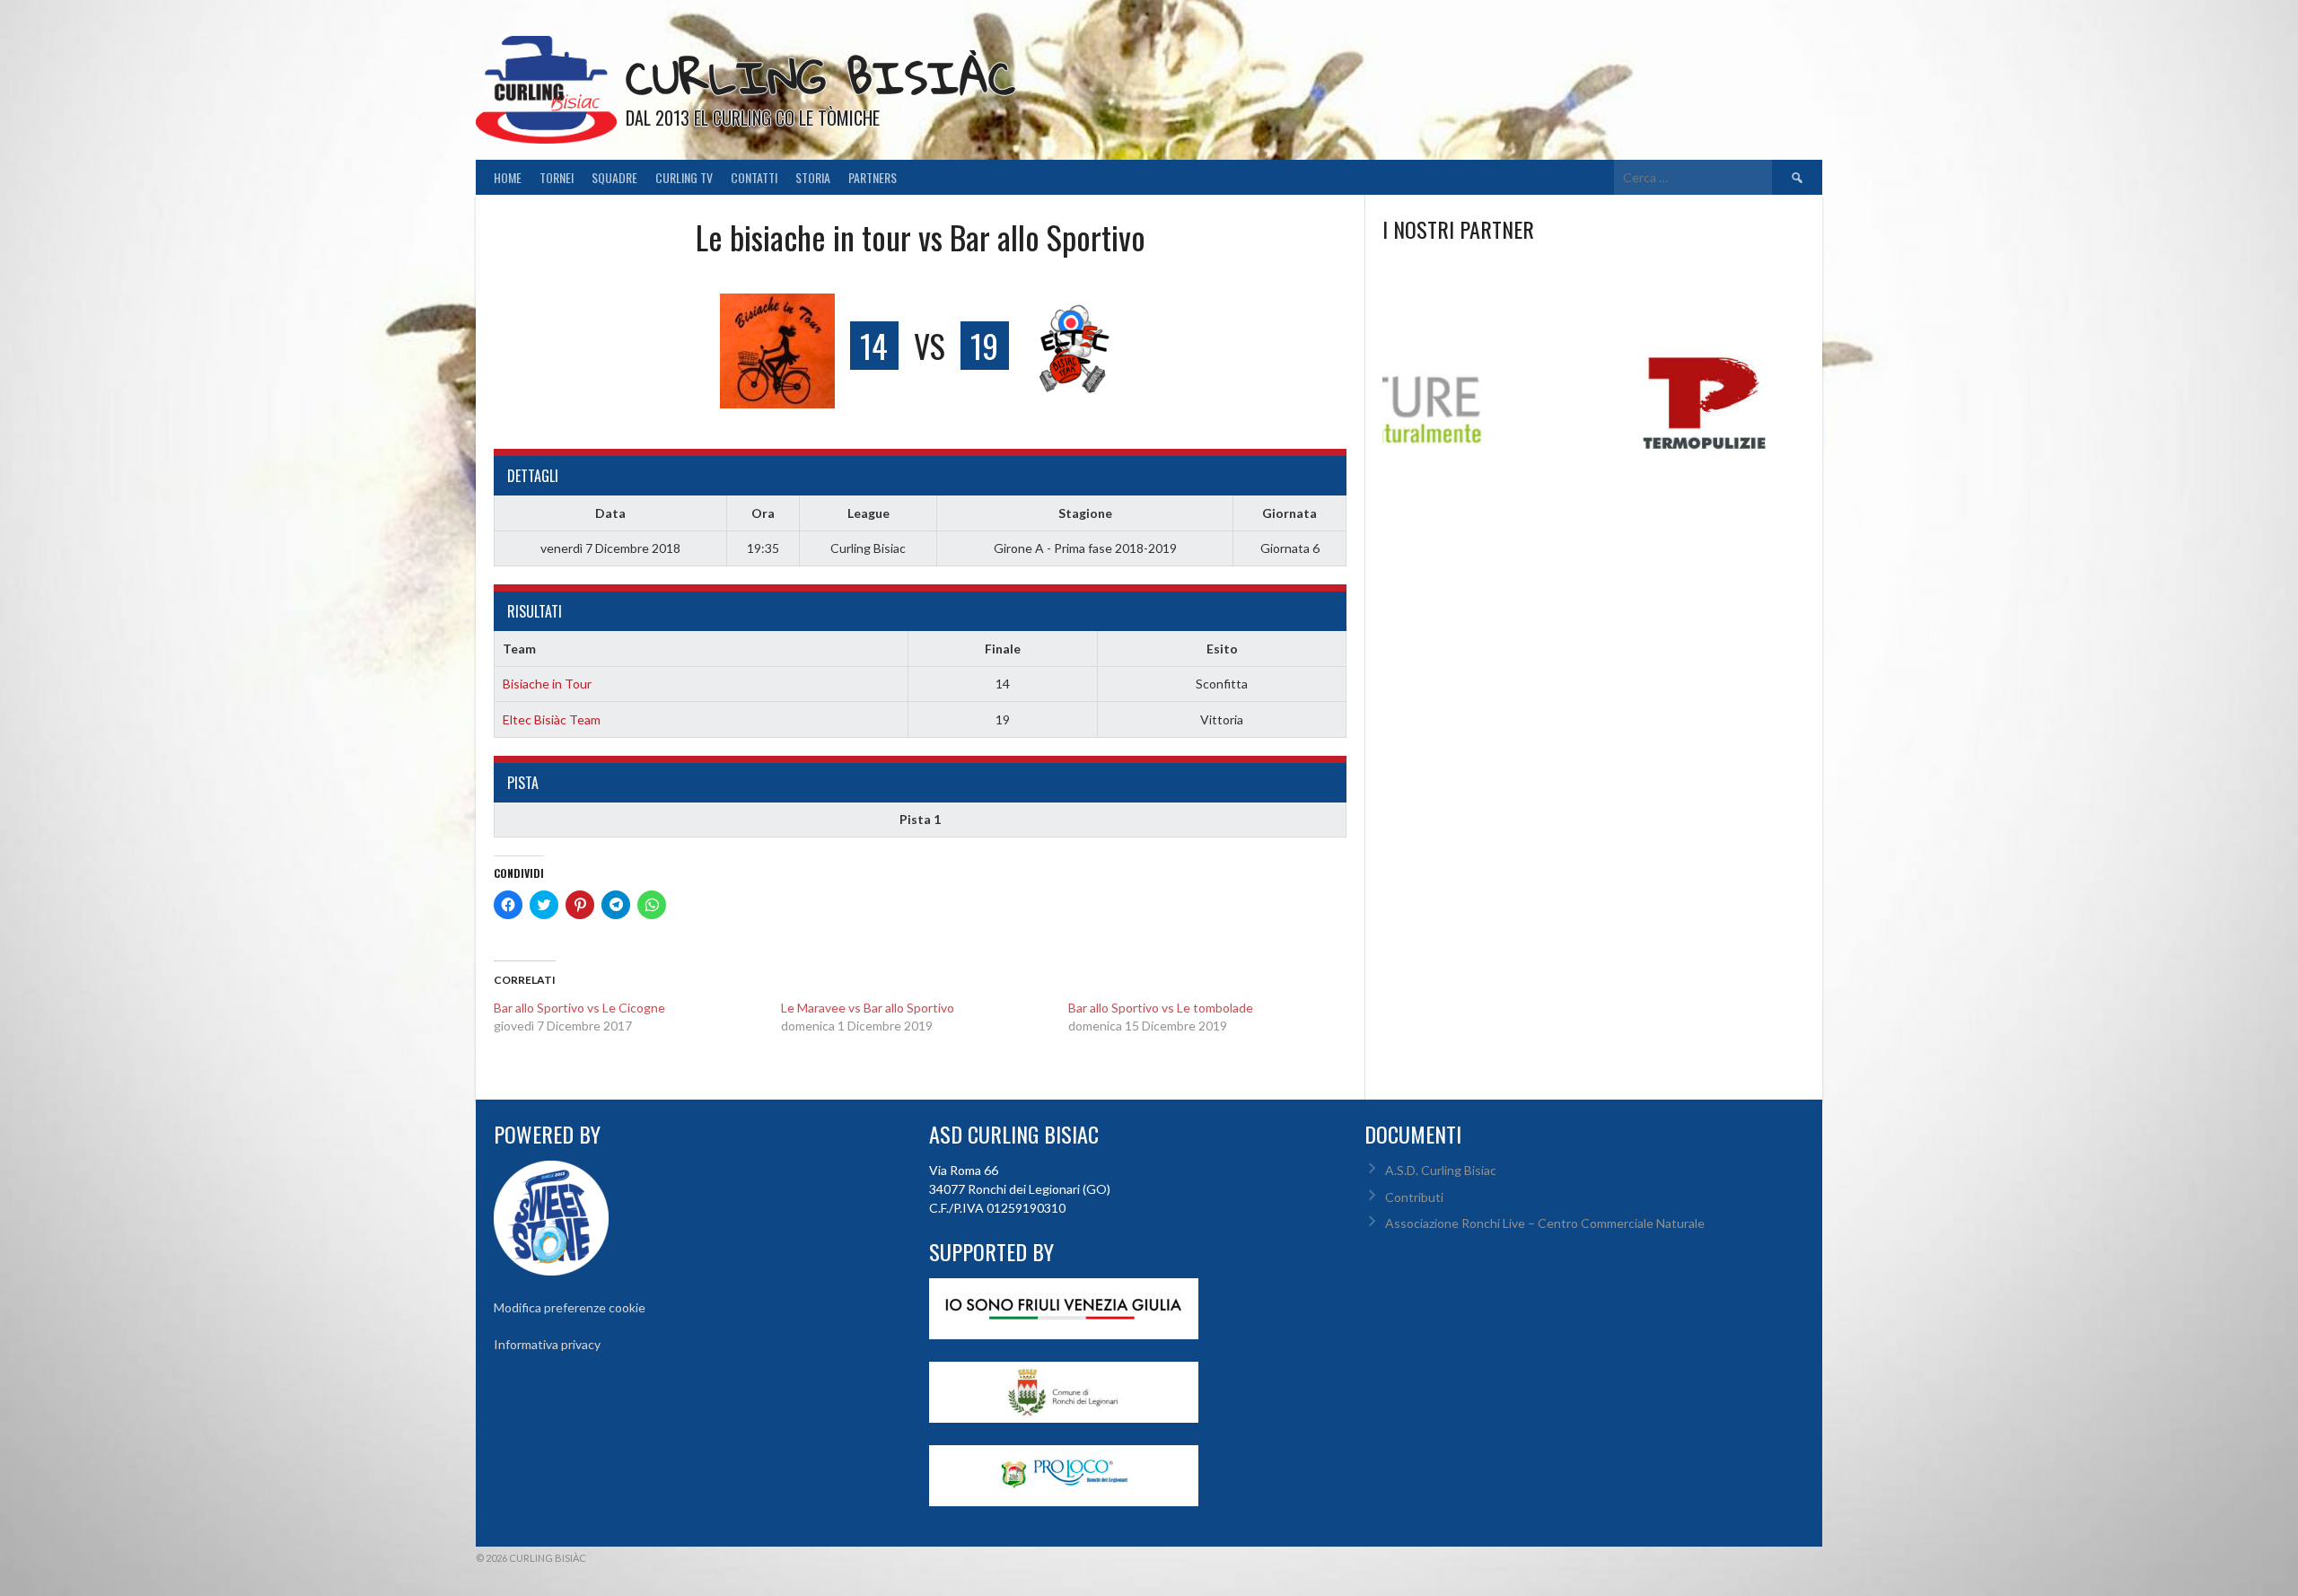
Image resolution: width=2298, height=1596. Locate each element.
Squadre (614, 177)
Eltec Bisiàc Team (552, 719)
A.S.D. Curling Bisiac (1441, 1170)
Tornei (557, 177)
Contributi (1414, 1197)
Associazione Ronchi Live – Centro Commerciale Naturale (1545, 1223)
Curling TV (684, 177)
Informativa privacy (547, 1344)
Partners (873, 177)
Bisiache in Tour (547, 684)
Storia (813, 177)
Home (508, 177)
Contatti (754, 177)
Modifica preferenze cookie (570, 1307)
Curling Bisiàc (820, 77)
